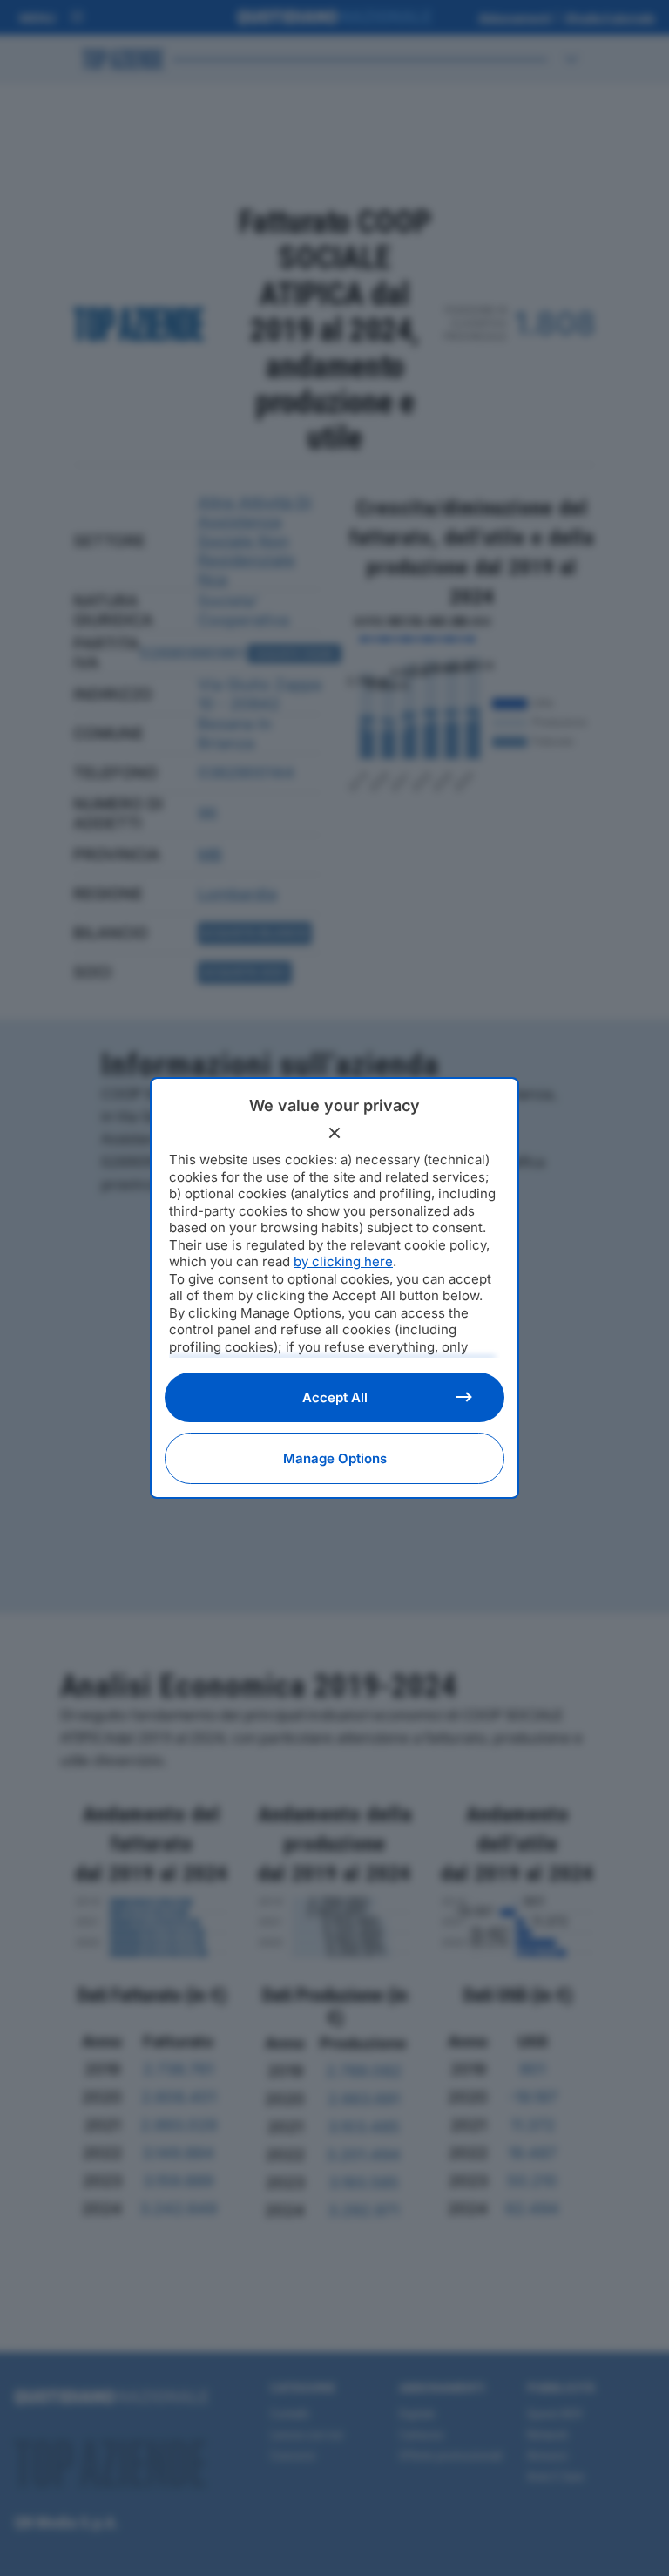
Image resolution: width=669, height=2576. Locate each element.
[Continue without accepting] (334, 1133)
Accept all (335, 1397)
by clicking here (343, 1261)
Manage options (335, 1458)
